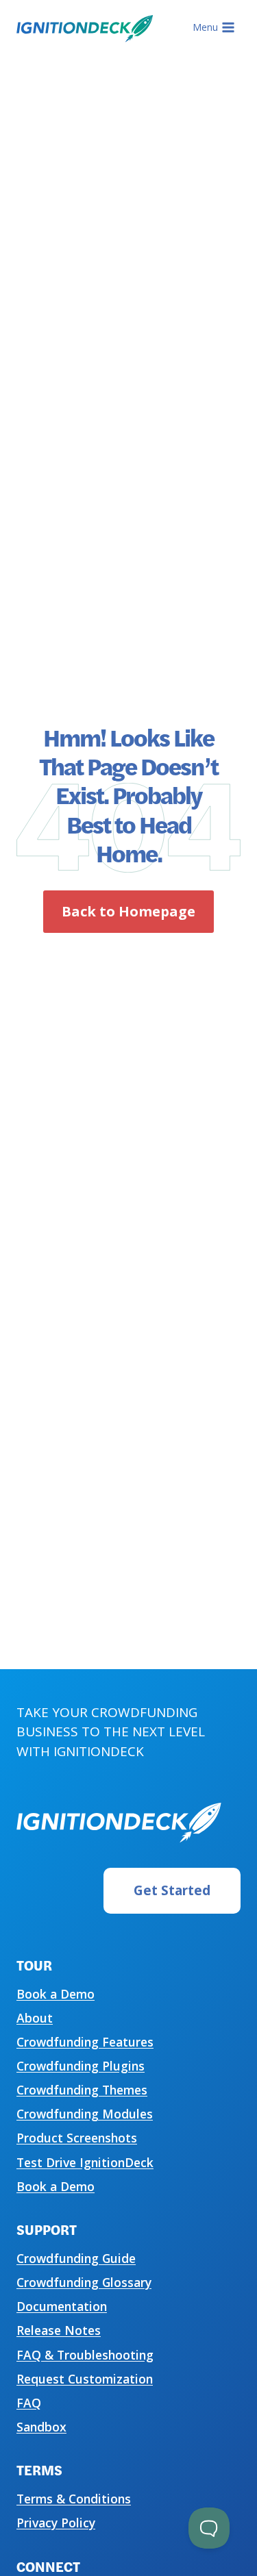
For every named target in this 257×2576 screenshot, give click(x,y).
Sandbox (41, 2427)
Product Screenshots (77, 2138)
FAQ (29, 2403)
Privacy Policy (56, 2523)
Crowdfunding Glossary (84, 2282)
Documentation (62, 2306)
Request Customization (85, 2379)
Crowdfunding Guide (76, 2258)
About (35, 2018)
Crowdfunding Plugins (81, 2066)
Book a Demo (56, 1994)
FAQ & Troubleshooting (85, 2355)
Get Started (172, 1890)
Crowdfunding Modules (85, 2114)
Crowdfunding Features (85, 2042)
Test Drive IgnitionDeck (85, 2162)
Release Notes (59, 2330)
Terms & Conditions (74, 2499)
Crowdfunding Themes (82, 2090)
